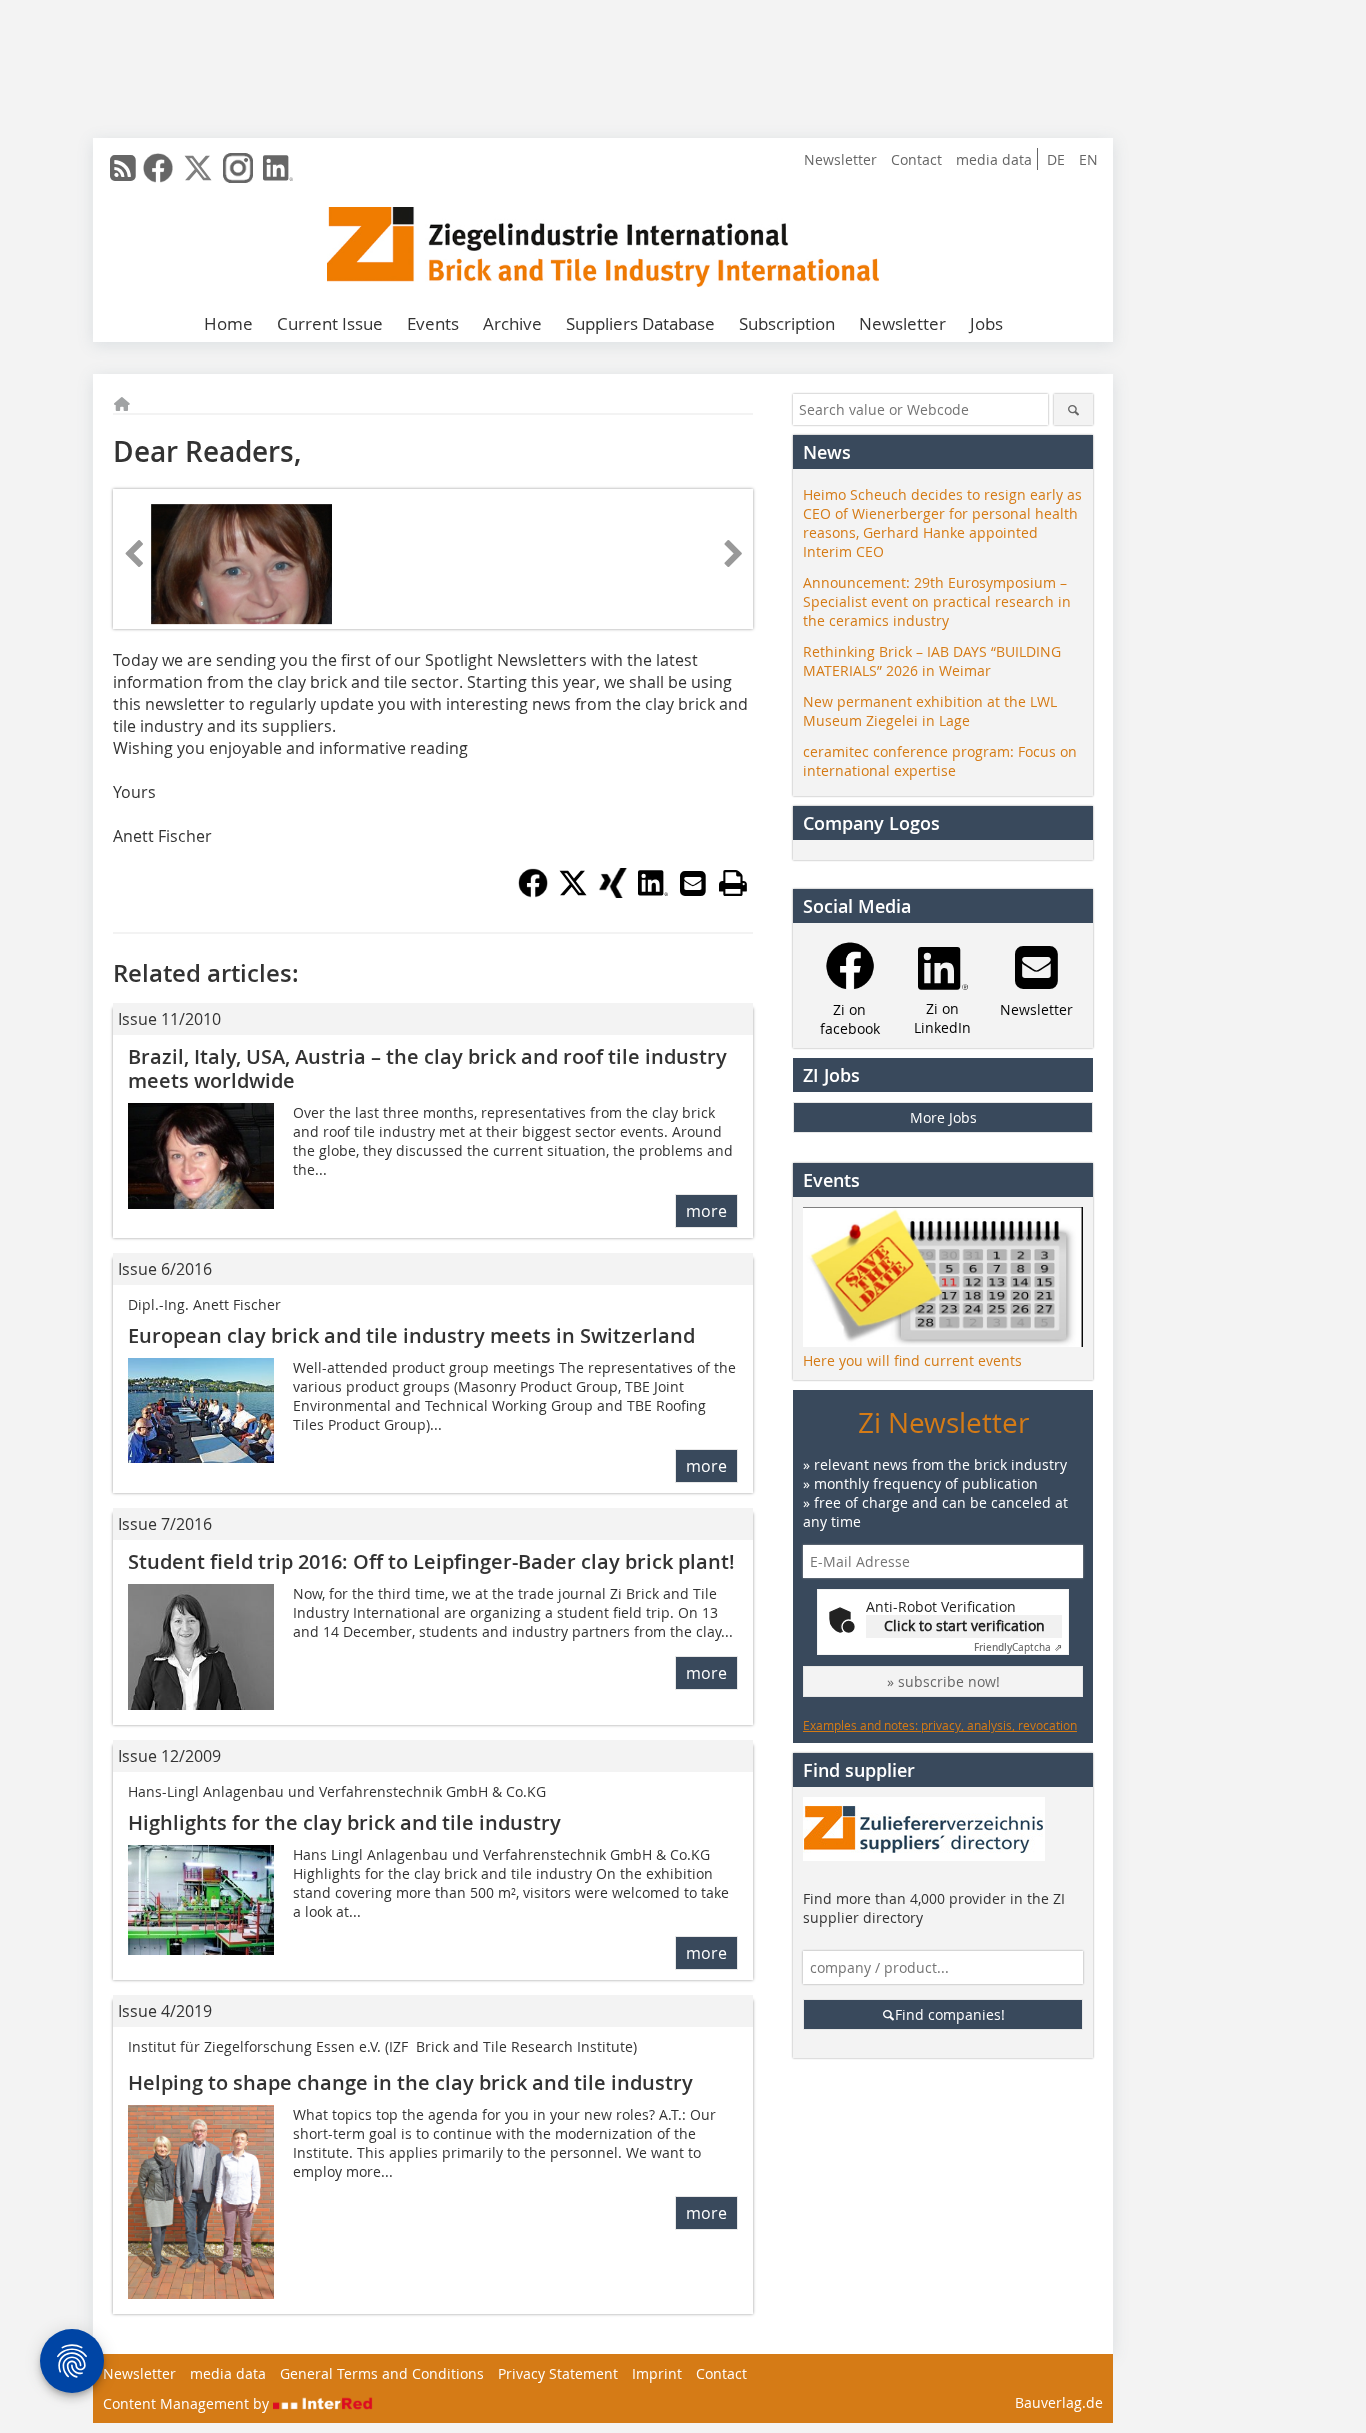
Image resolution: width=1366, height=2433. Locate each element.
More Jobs (943, 1117)
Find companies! (950, 2014)
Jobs (986, 323)
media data (994, 159)
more (706, 1211)
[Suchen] (1073, 409)
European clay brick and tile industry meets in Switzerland (411, 1335)
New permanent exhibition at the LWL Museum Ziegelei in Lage (930, 711)
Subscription (787, 323)
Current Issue (330, 323)
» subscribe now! (943, 1681)
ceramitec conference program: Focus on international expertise (940, 761)
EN (1088, 159)
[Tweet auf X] (573, 892)
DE (1056, 159)
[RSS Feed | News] (123, 168)
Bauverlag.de (1059, 2402)
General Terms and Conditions (382, 2373)
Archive (512, 323)
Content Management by (188, 2403)
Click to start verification (964, 1625)
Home (228, 323)
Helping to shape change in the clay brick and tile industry (410, 2082)
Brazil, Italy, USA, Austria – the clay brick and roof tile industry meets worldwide (427, 1068)
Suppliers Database (640, 323)
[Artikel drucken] (733, 883)
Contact (916, 159)
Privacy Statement (558, 2373)
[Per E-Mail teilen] (693, 883)
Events (433, 323)
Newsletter (840, 159)
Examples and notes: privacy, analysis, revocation (940, 1725)
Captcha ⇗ (1018, 1647)
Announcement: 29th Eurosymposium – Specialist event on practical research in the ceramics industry (937, 601)
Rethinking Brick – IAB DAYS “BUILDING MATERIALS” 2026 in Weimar (932, 661)
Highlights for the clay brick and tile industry (344, 1822)
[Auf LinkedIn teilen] (653, 892)
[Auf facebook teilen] (533, 892)
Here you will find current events (912, 1360)
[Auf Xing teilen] (613, 892)
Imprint (657, 2373)
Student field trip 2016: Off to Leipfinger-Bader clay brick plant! (431, 1561)
